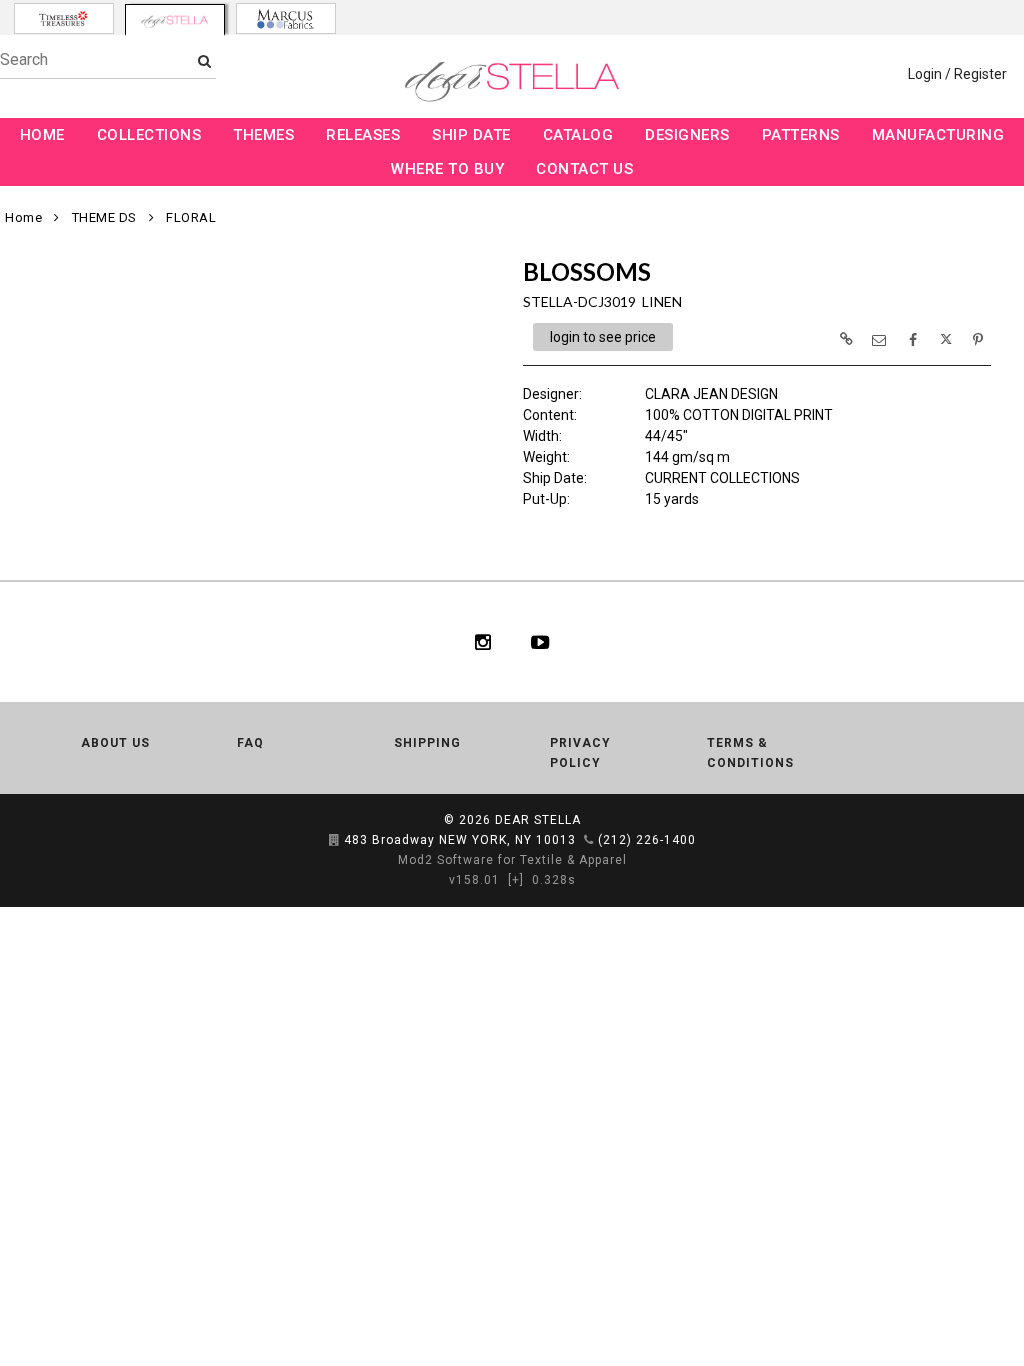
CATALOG (578, 135)
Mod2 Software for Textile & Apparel (512, 860)
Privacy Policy (580, 753)
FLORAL (191, 217)
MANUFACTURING (938, 135)
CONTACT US (584, 169)
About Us (115, 743)
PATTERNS (801, 135)
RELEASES (363, 135)
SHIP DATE (471, 135)
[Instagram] (483, 642)
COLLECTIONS (149, 135)
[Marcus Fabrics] (286, 18)
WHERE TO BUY (447, 169)
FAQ (250, 743)
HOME (42, 135)
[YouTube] (540, 642)
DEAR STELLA (538, 820)
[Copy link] (846, 339)
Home (23, 217)
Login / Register (957, 74)
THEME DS (104, 217)
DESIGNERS (687, 135)
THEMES (263, 135)
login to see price (603, 337)
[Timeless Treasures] (64, 18)
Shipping (427, 743)
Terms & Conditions (750, 753)
